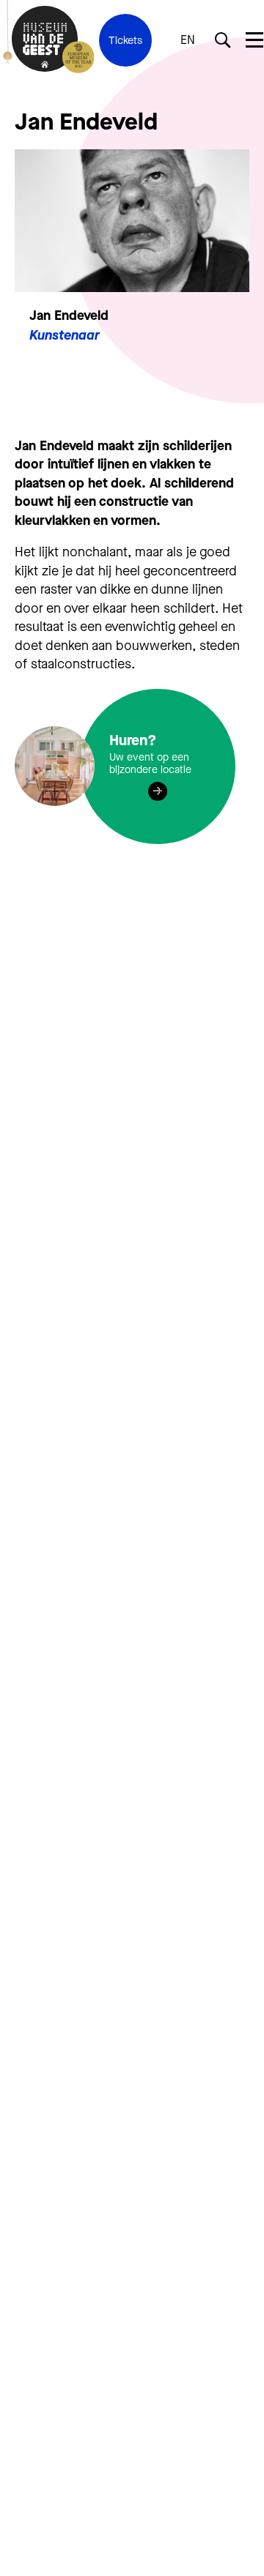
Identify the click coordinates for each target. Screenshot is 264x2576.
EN (188, 40)
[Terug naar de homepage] (45, 40)
